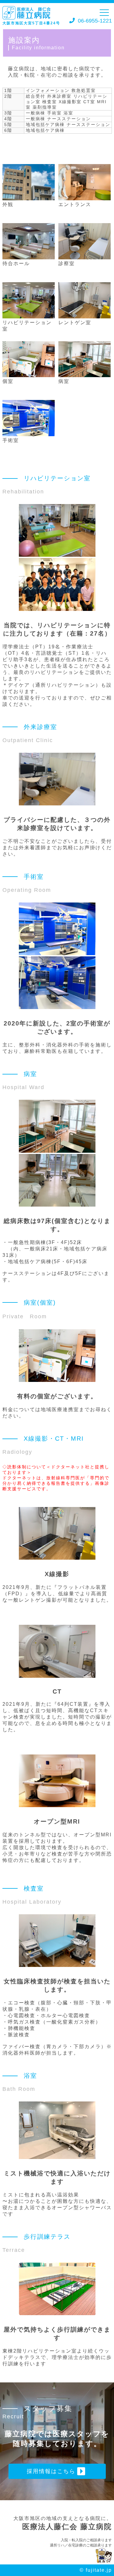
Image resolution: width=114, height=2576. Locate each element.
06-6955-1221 (94, 20)
